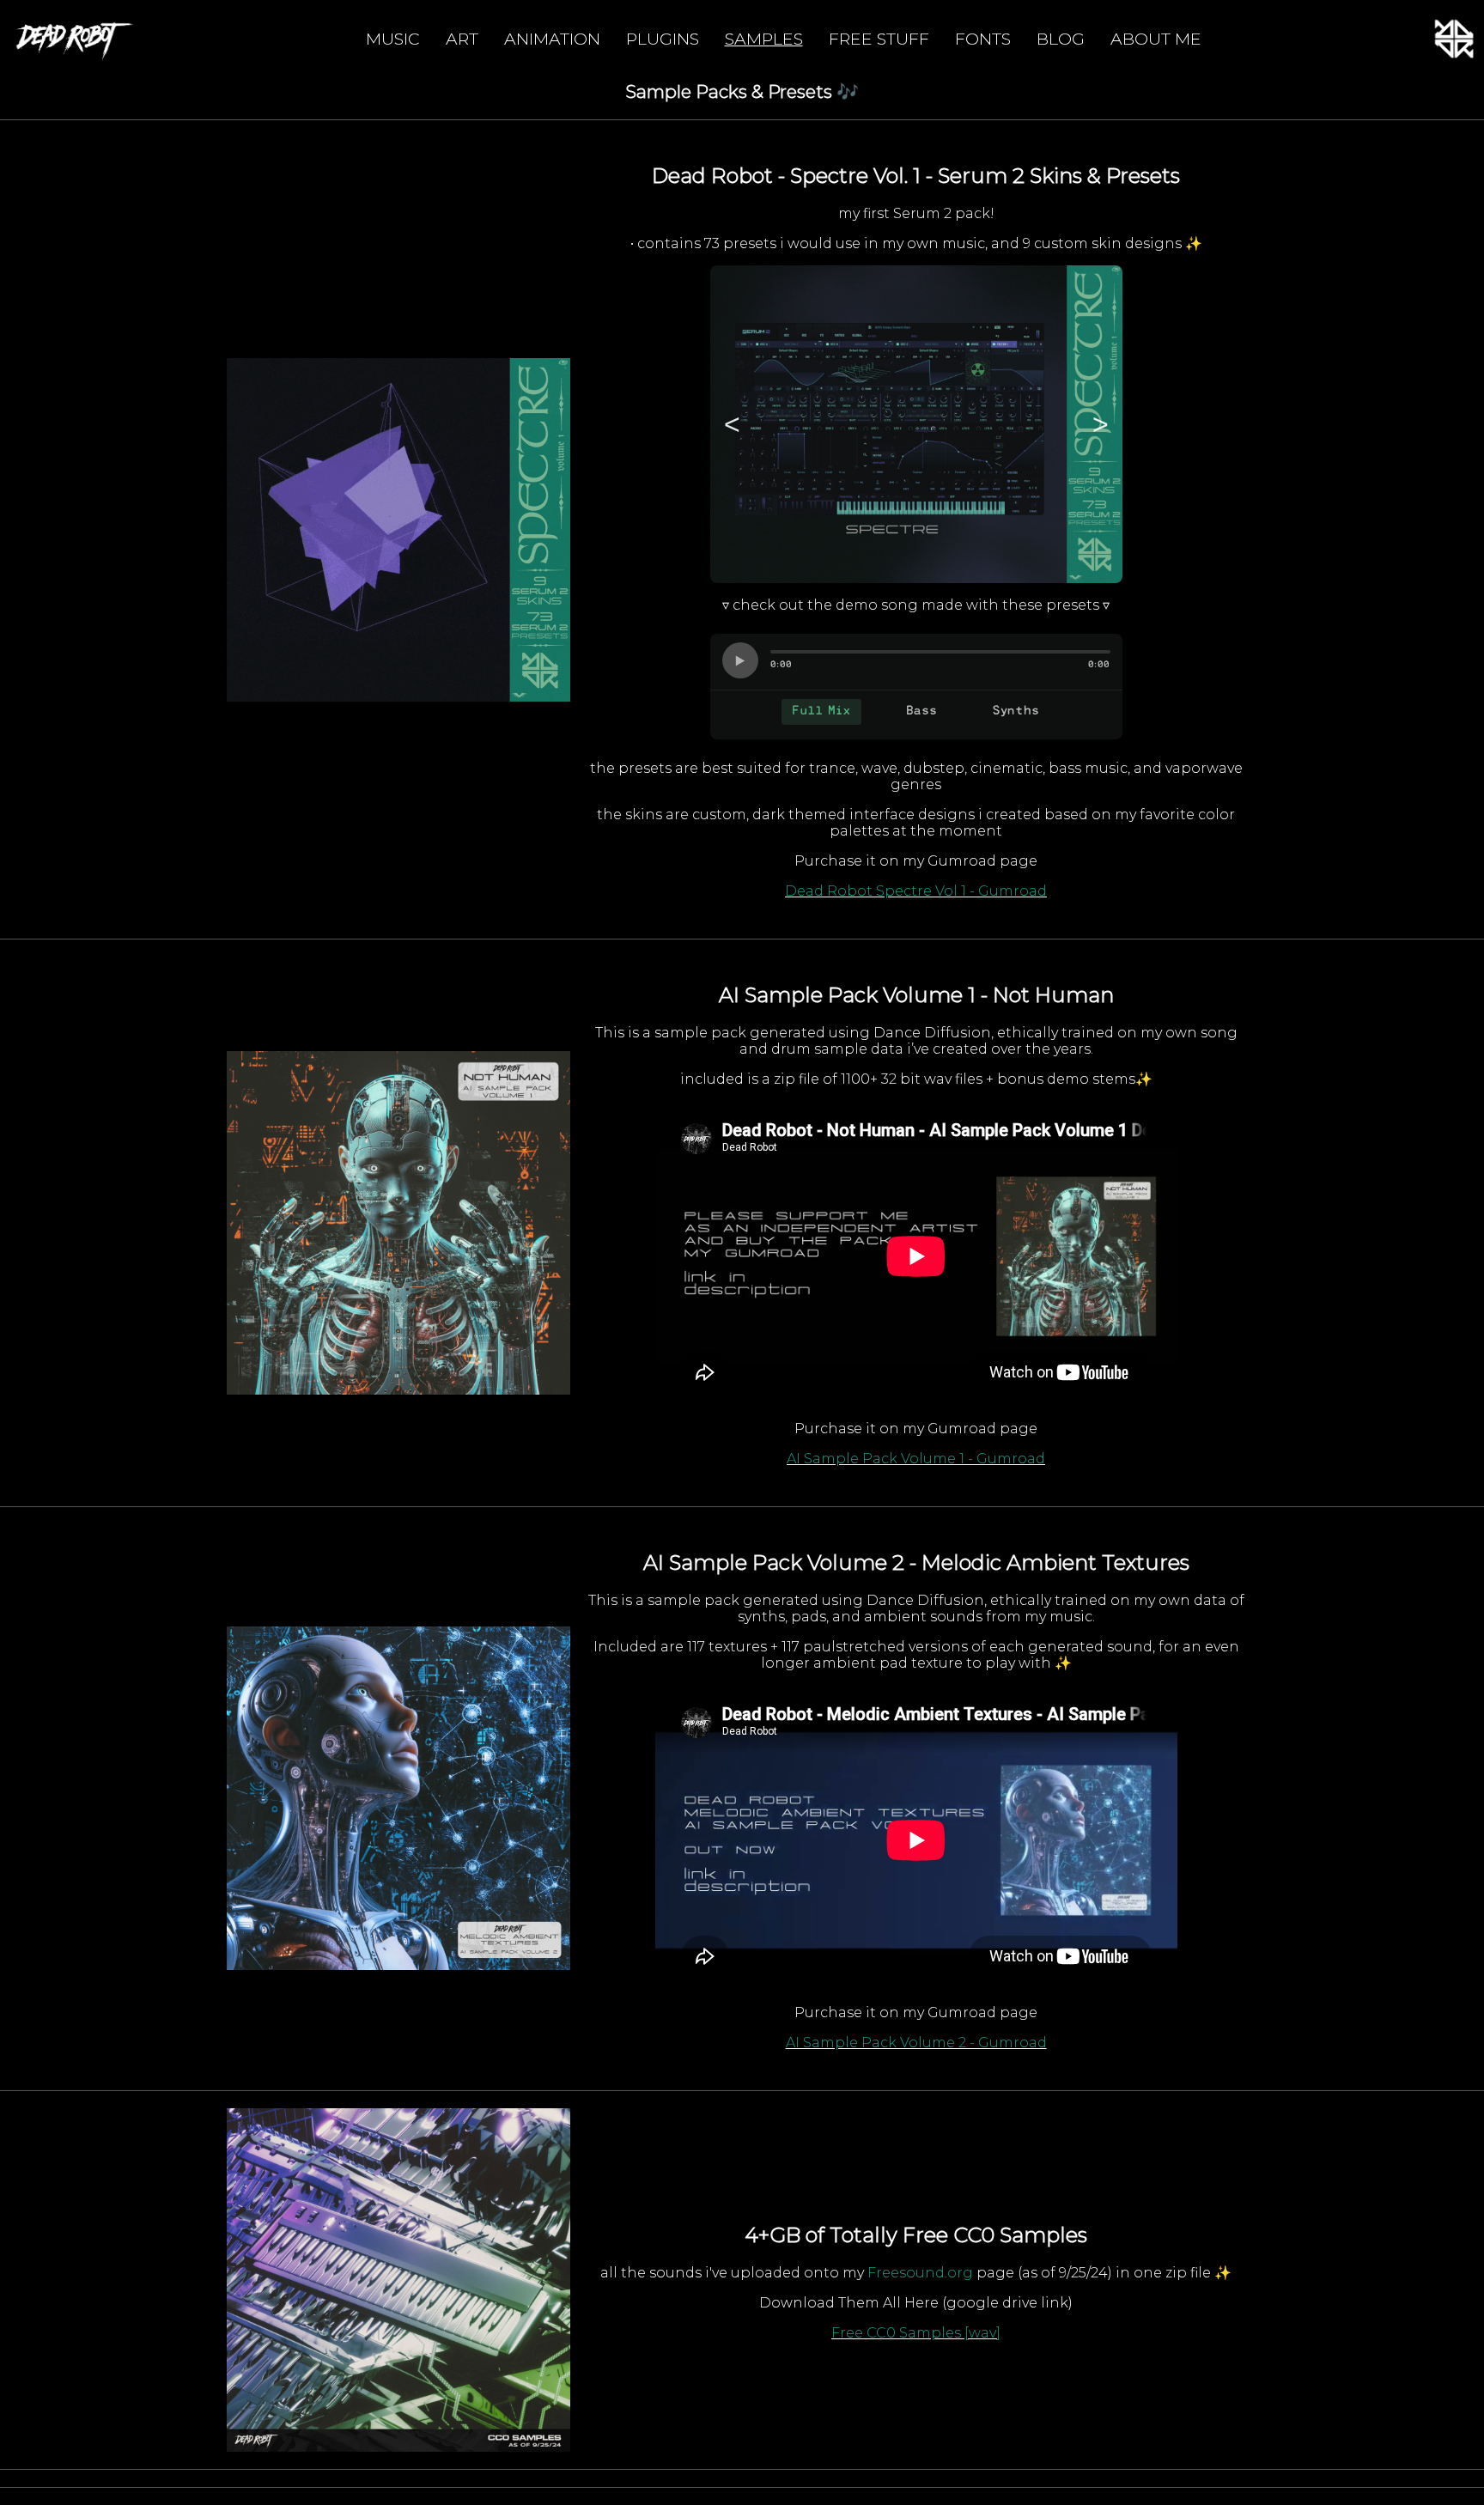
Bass (922, 711)
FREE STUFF (879, 39)
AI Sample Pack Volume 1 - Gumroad (916, 1459)
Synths (1016, 711)
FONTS (983, 39)
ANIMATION (552, 39)
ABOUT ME (1156, 39)
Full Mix (821, 711)
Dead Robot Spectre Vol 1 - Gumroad (916, 891)
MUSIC (393, 39)
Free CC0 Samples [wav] (916, 2333)
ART (462, 39)
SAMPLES (764, 39)
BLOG (1061, 39)
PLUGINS (663, 39)
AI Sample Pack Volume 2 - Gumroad (916, 2043)
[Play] (740, 660)
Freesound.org (922, 2273)
